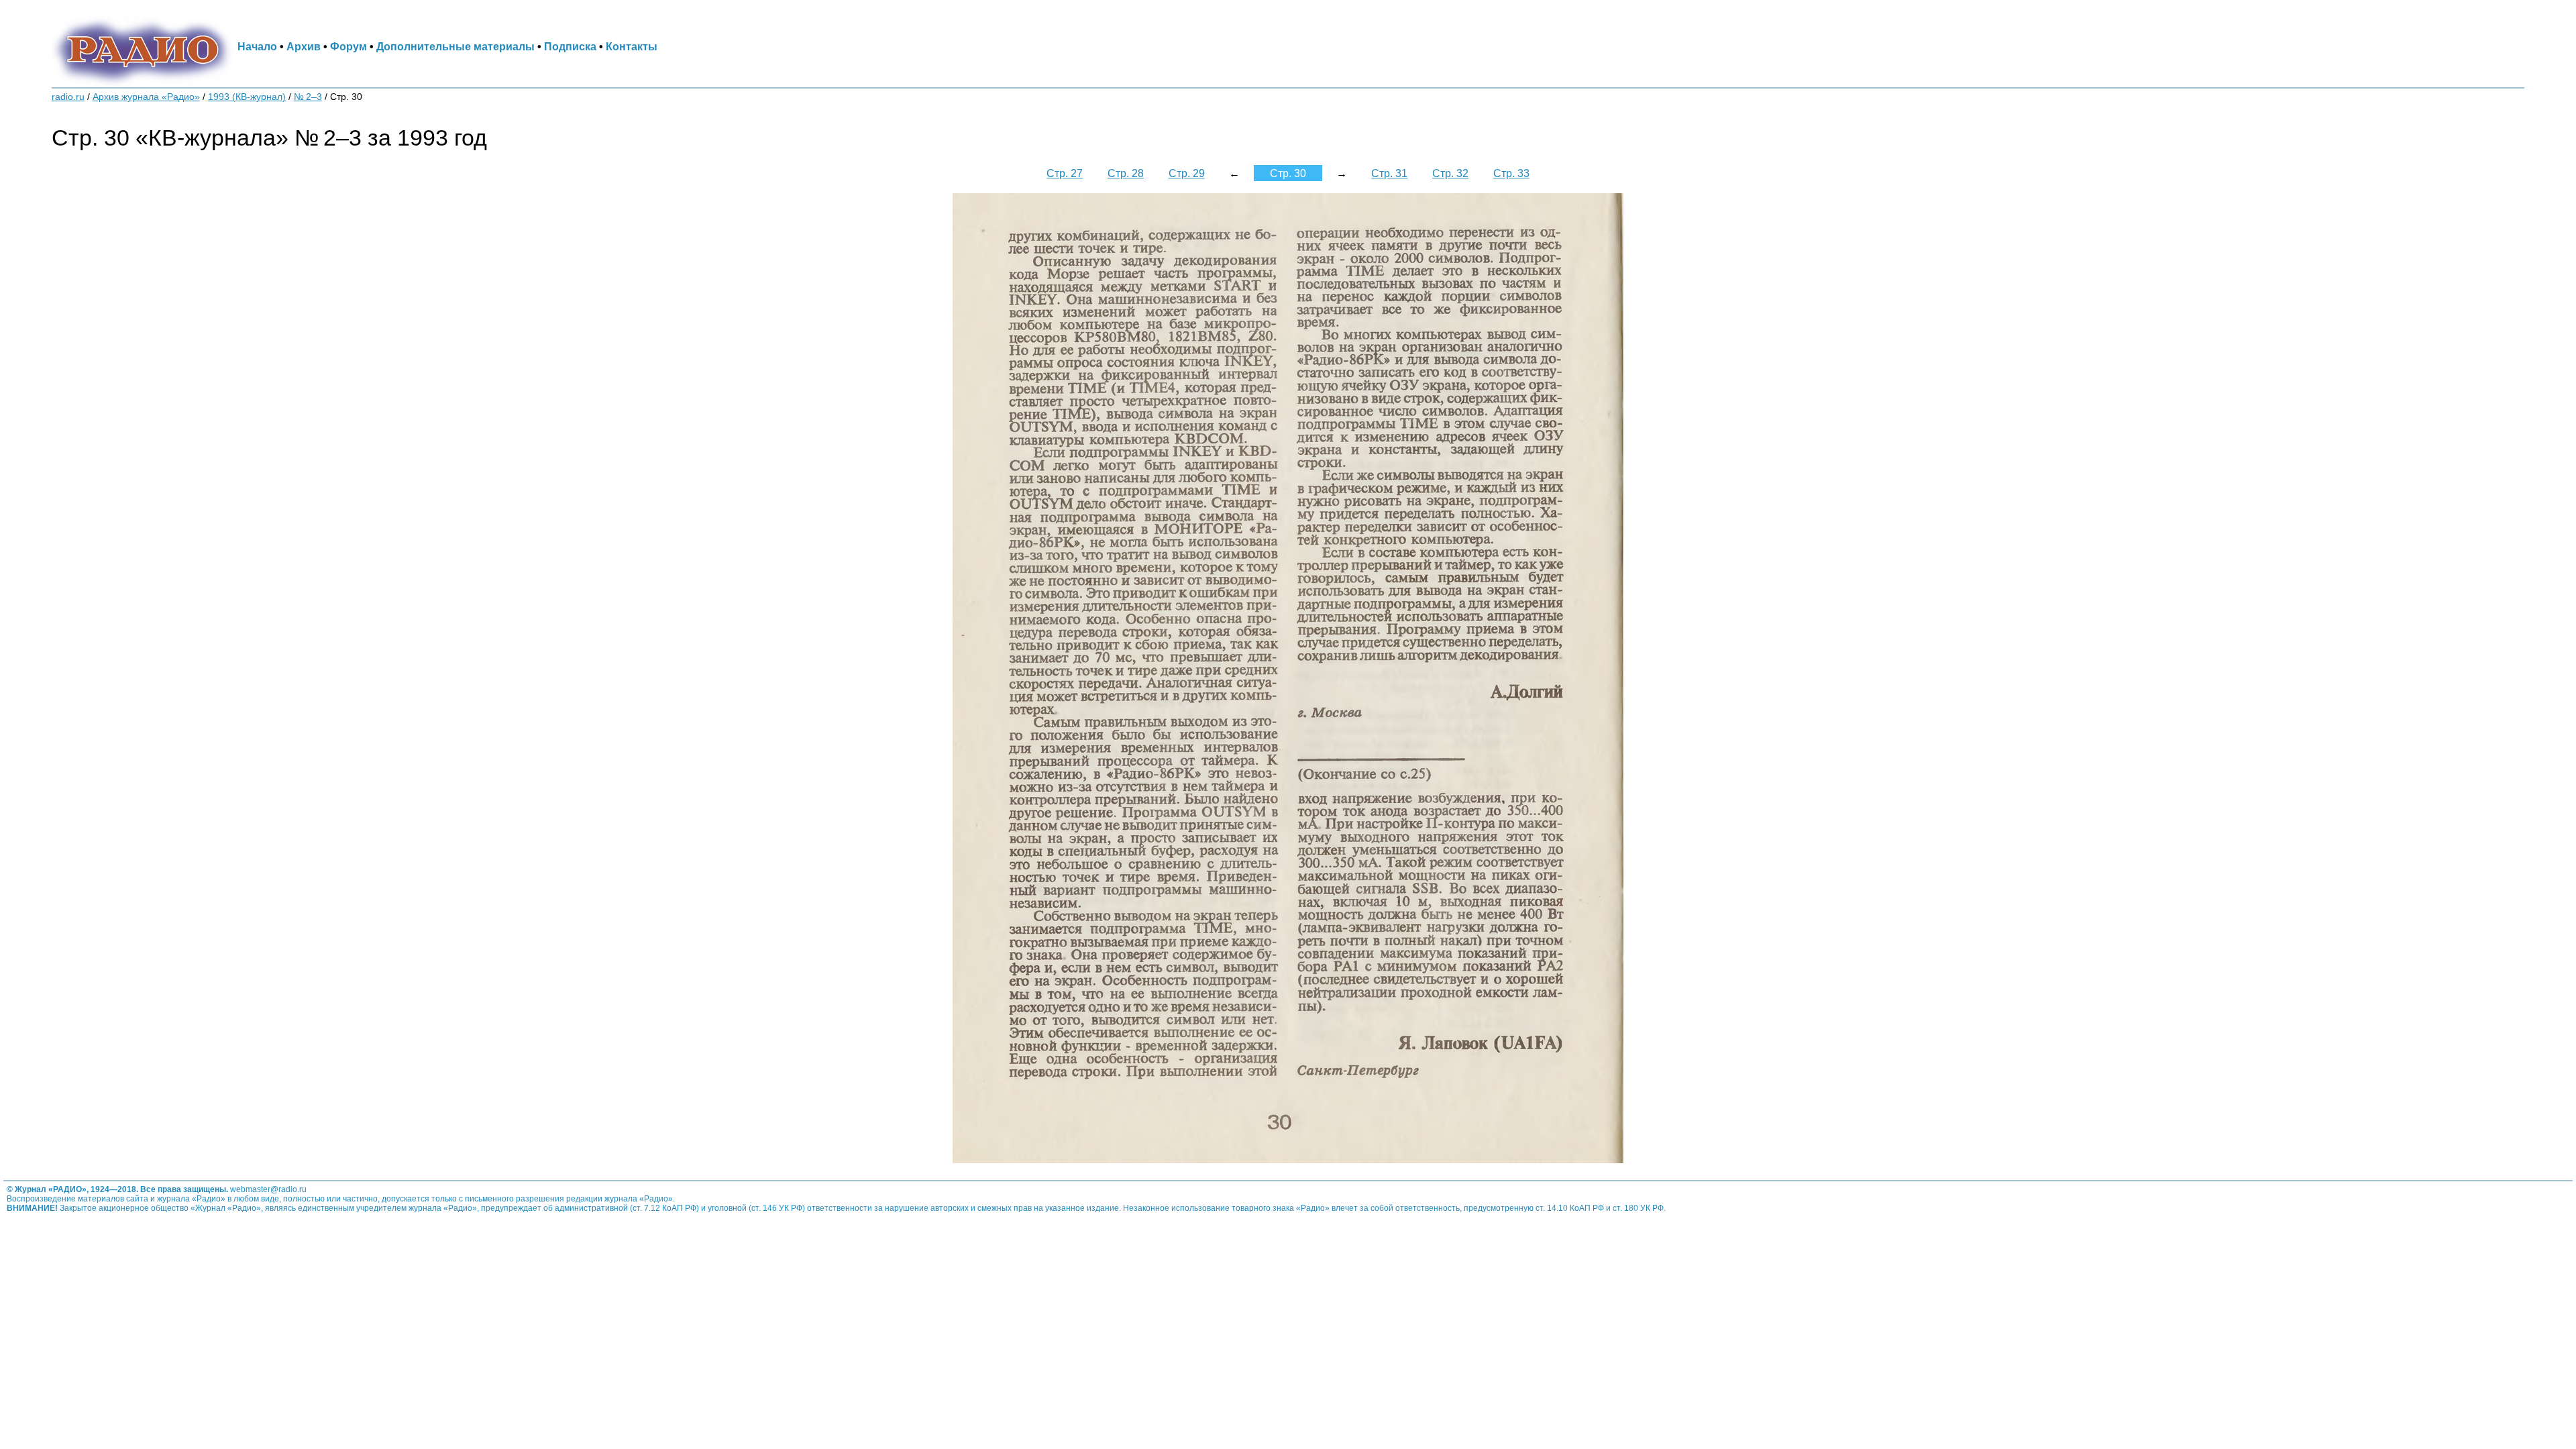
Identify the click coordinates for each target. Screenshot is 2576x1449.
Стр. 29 (1187, 173)
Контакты (632, 46)
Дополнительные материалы (455, 46)
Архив (304, 46)
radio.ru (68, 97)
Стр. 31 (1389, 173)
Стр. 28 (1126, 173)
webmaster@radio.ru (268, 1189)
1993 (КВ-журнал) (247, 97)
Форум (348, 46)
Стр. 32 (1450, 173)
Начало (257, 46)
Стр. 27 (1065, 173)
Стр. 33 (1511, 173)
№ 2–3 (308, 97)
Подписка (570, 46)
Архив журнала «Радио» (146, 97)
